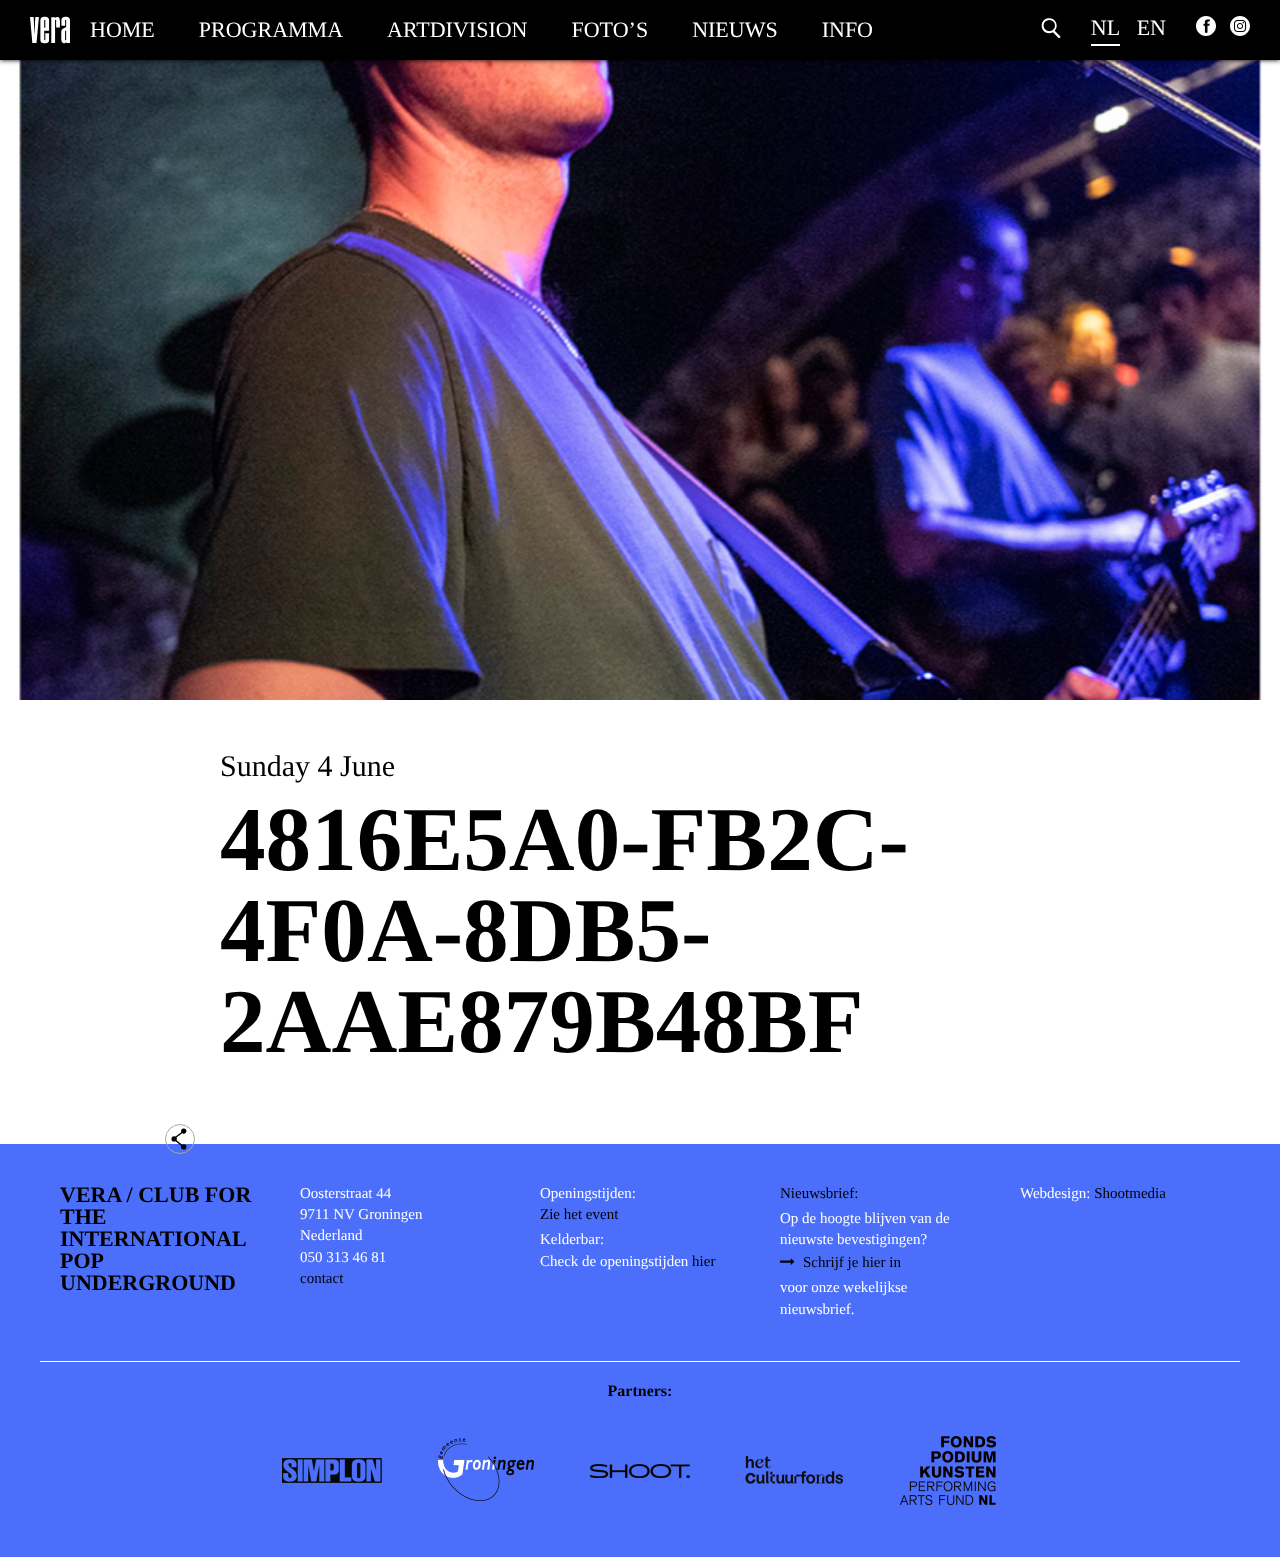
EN (1151, 27)
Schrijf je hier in (852, 1263)
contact (321, 1279)
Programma (271, 29)
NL (1105, 27)
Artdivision (457, 29)
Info (847, 29)
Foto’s (610, 29)
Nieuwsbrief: (819, 1194)
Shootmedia (1130, 1194)
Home (122, 29)
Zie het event (579, 1215)
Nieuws (735, 29)
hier (703, 1262)
